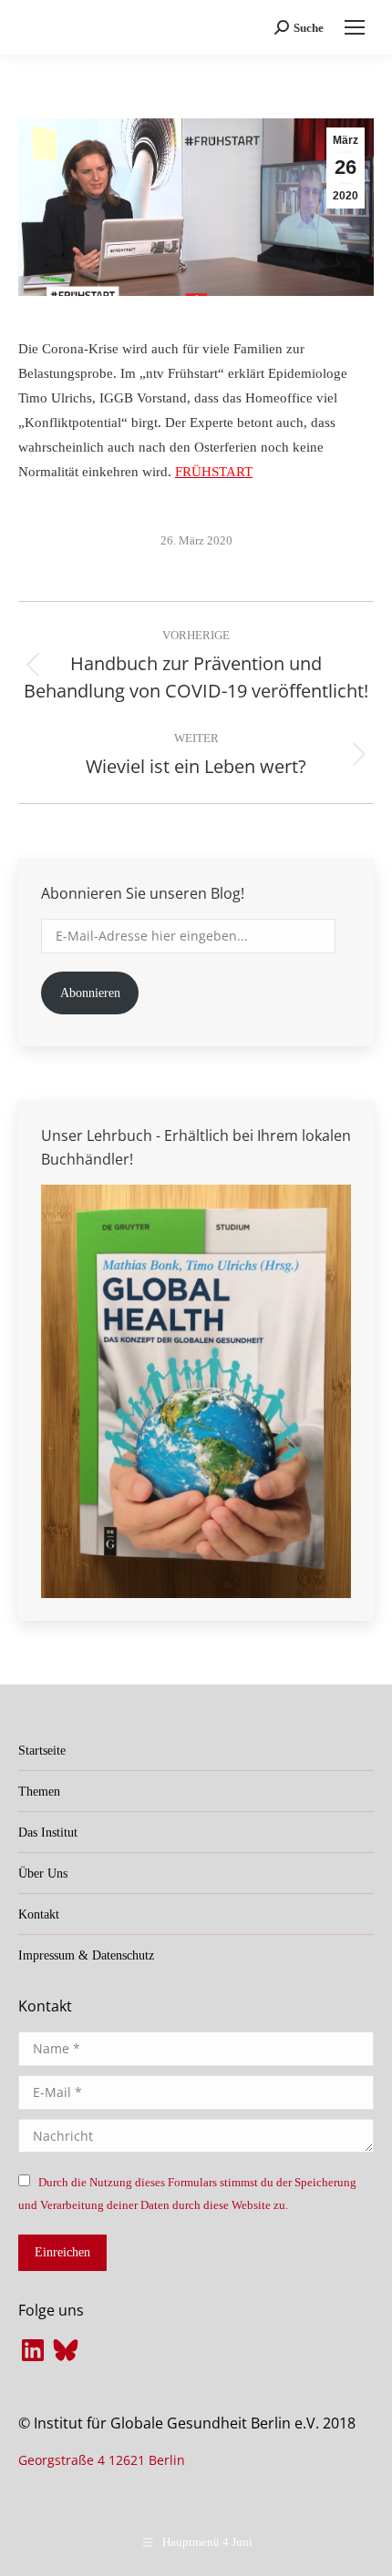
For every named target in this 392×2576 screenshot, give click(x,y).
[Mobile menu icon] (355, 27)
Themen (39, 1792)
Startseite (42, 1751)
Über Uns (43, 1873)
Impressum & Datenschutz (86, 1955)
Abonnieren (90, 993)
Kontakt (39, 1914)
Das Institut (48, 1833)
